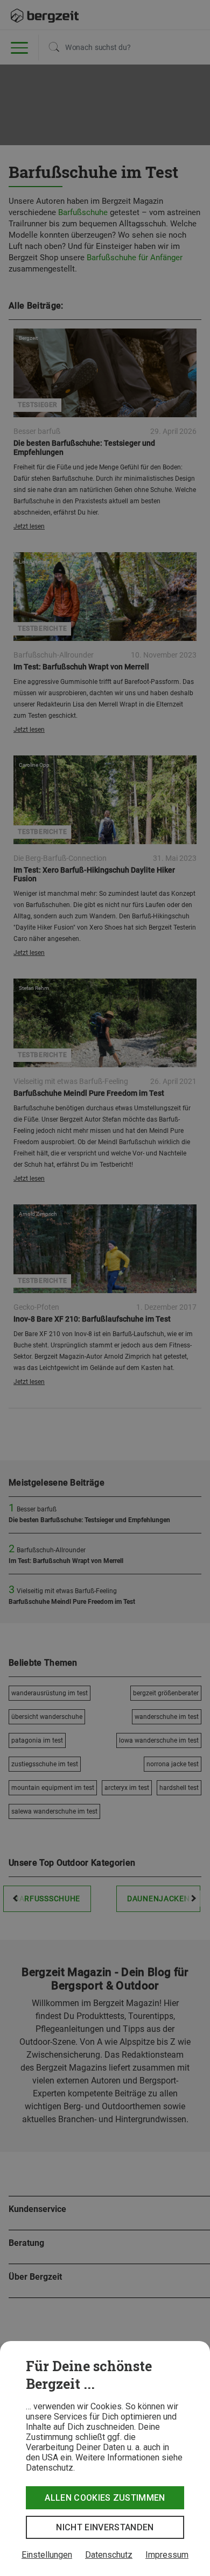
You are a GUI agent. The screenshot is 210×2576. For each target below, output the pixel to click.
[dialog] (105, 2459)
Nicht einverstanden (105, 2527)
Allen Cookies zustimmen (105, 2498)
